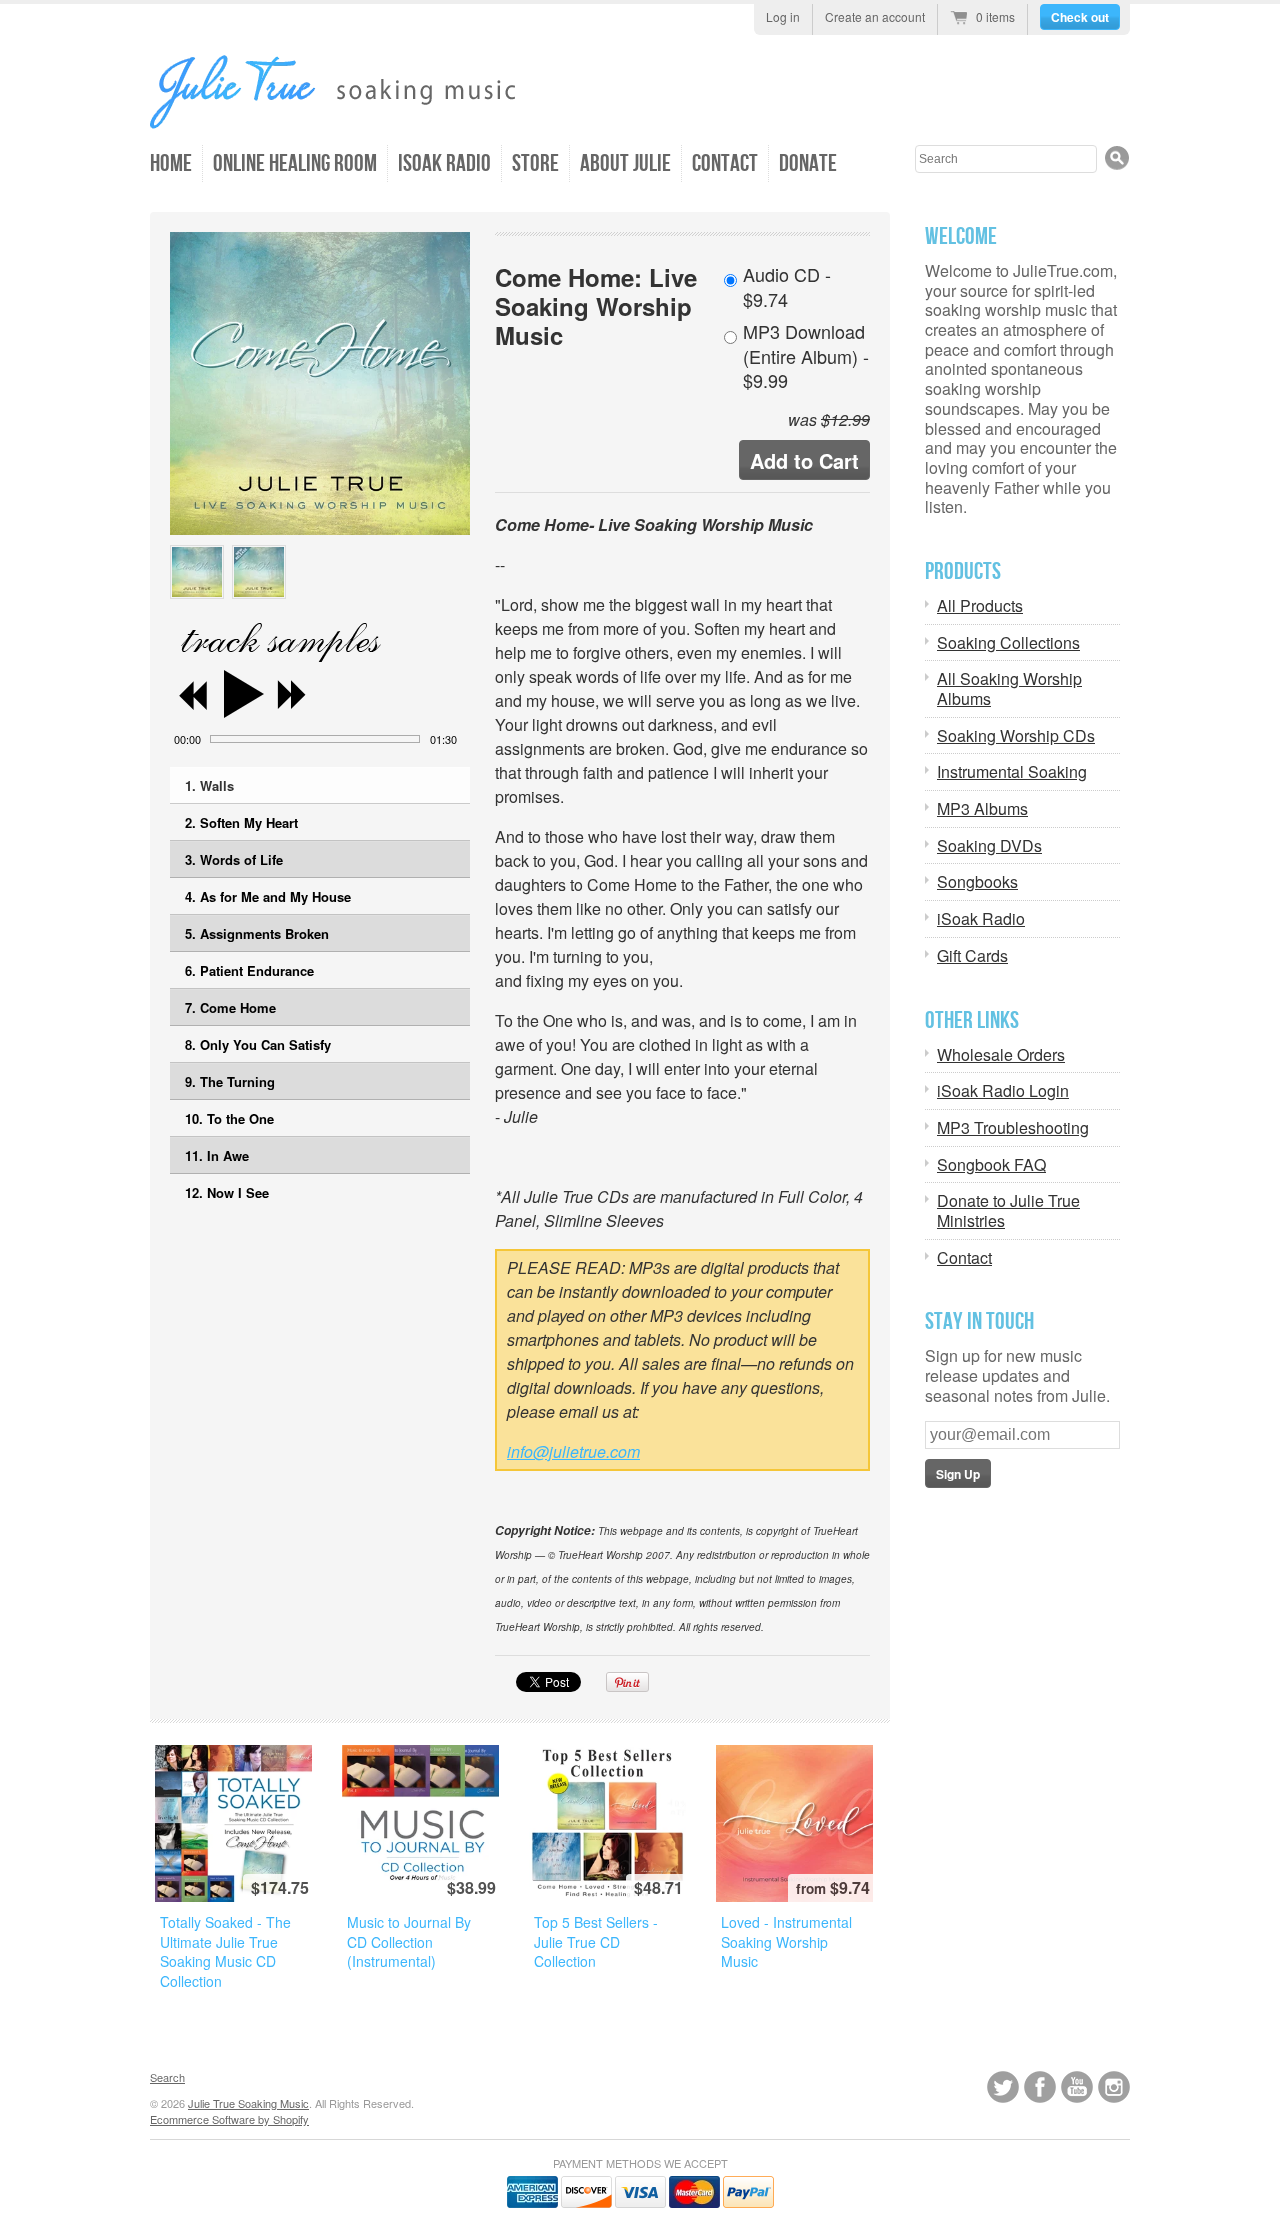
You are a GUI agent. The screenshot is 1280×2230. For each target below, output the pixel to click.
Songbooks (977, 882)
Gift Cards (972, 956)
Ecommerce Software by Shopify (229, 2119)
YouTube (1077, 2087)
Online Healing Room (295, 163)
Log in (783, 16)
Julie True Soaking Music (248, 2103)
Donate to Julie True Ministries (1008, 1210)
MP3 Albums (982, 809)
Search (167, 2077)
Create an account (875, 16)
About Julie (625, 163)
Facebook (1040, 2087)
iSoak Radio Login (1003, 1091)
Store (535, 163)
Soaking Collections (1008, 643)
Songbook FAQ (991, 1165)
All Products (980, 606)
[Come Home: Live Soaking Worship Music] (197, 572)
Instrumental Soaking (1012, 772)
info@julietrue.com (573, 1451)
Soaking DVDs (989, 846)
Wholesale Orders (1001, 1055)
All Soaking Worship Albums (1009, 688)
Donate (808, 163)
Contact (725, 163)
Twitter (1003, 2087)
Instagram (1114, 2087)
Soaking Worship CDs (1016, 736)
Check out (1080, 17)
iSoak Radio (444, 163)
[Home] (375, 118)
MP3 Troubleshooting (1013, 1128)
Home (171, 163)
